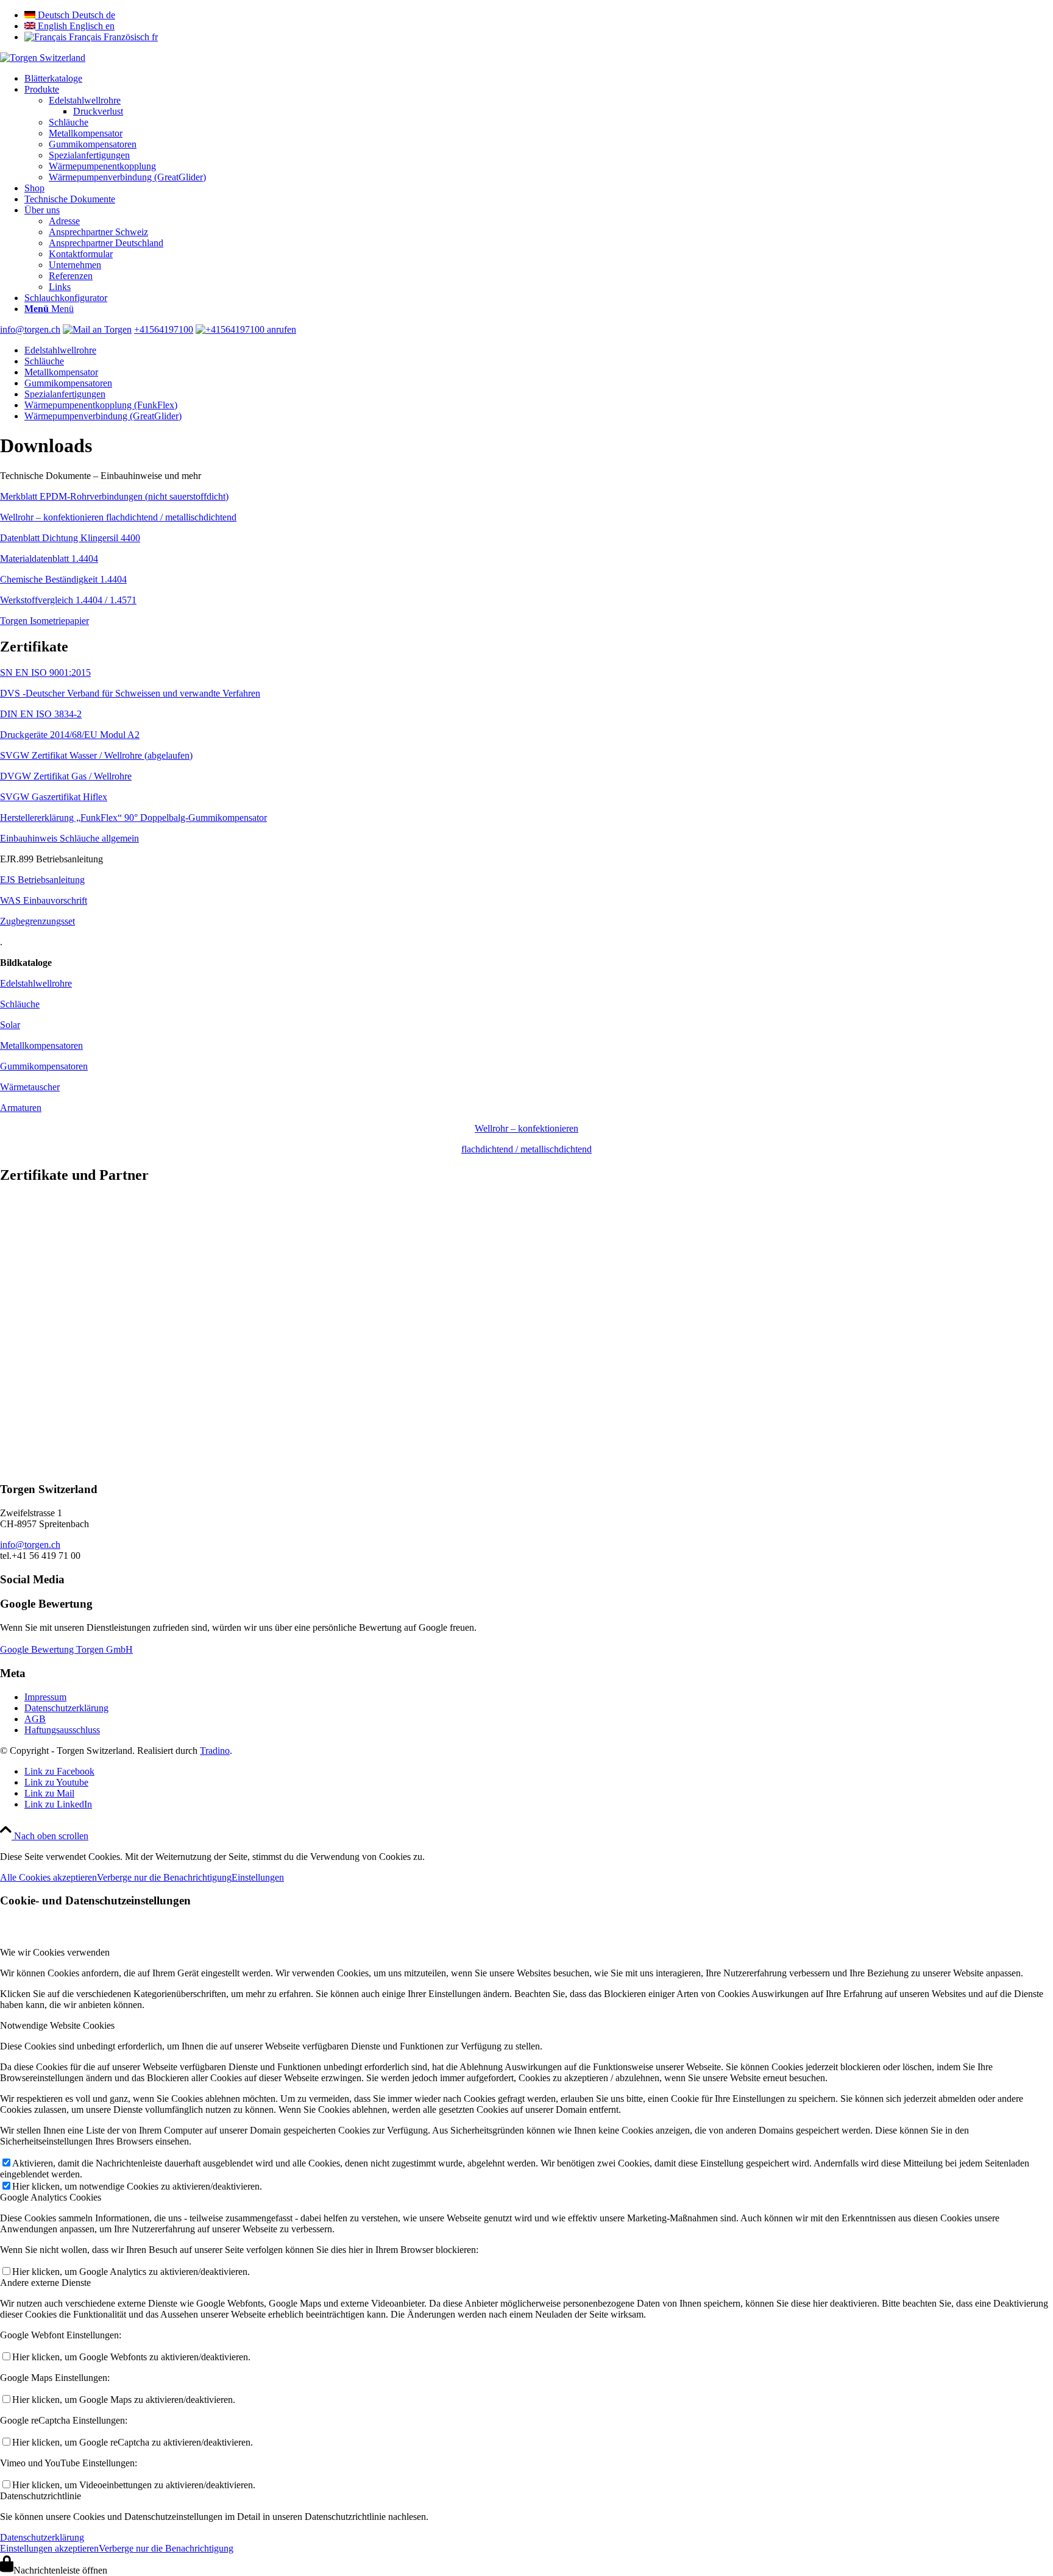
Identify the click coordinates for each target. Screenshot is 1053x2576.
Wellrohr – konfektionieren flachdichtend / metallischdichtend (118, 517)
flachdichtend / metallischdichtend (526, 1149)
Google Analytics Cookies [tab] (51, 2197)
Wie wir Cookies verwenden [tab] (55, 1952)
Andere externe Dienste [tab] (45, 2283)
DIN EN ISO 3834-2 (41, 714)
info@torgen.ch (30, 329)
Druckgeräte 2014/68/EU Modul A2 (70, 735)
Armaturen (21, 1108)
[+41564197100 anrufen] (246, 329)
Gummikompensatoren (44, 1066)
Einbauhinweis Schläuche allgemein (69, 838)
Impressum (45, 1697)
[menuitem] (539, 79)
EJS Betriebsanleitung (42, 880)
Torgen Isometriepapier (44, 621)
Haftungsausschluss (62, 1730)
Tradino (215, 1751)
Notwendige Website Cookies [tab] (57, 2025)
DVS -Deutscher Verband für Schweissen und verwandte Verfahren (130, 693)
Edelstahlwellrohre (36, 983)
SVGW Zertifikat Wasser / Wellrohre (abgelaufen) (96, 755)
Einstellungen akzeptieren (49, 2548)
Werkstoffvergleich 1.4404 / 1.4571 (68, 600)
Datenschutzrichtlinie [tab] (41, 2496)
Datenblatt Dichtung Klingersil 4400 (70, 538)
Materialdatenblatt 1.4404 (49, 559)
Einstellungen (258, 1877)
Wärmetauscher (30, 1087)
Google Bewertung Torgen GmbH (66, 1649)
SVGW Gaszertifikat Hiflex (54, 797)
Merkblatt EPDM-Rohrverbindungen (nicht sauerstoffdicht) (114, 496)
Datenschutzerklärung (66, 1708)
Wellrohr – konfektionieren (526, 1128)
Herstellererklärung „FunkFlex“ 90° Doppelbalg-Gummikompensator (133, 818)
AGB (35, 1719)
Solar (10, 1025)
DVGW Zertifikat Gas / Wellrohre (66, 776)
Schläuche (20, 1004)
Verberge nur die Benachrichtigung (164, 1877)
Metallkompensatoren (41, 1045)
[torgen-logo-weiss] (43, 58)
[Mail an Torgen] (97, 329)
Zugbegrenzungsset (37, 921)
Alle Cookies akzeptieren (48, 1877)
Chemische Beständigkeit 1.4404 (63, 579)
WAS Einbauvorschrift (44, 900)
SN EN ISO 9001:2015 (45, 672)
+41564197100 (164, 329)
